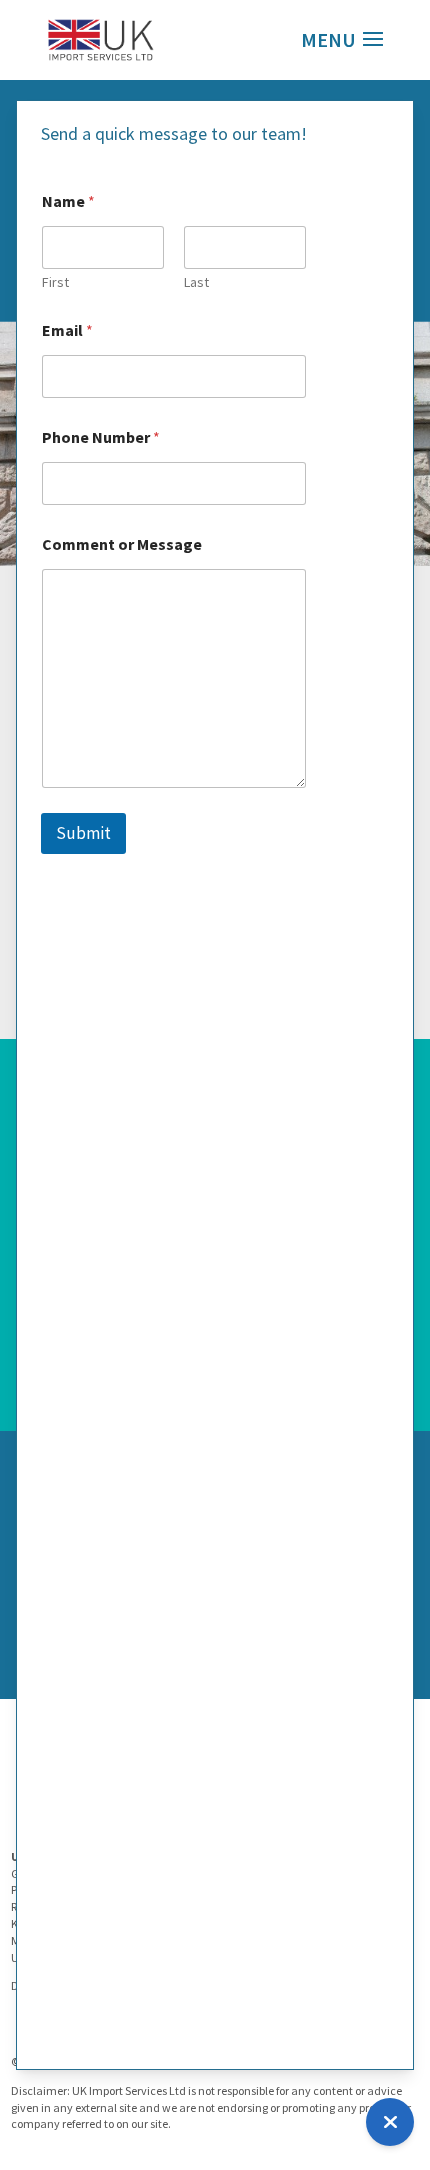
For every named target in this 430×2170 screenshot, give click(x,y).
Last (196, 282)
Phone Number (101, 437)
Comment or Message (122, 544)
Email (67, 330)
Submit (83, 833)
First (55, 282)
